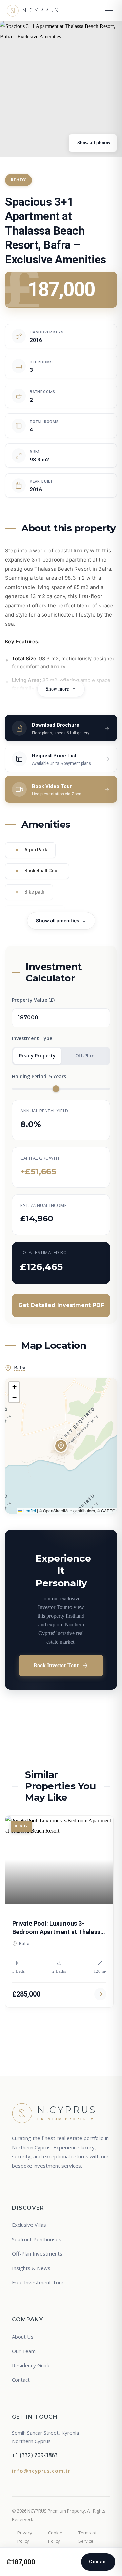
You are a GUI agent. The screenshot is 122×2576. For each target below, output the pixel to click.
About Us (23, 2337)
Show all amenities (58, 921)
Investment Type (32, 1038)
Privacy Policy (25, 2537)
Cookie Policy (55, 2537)
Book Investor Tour (56, 1665)
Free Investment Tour (38, 2282)
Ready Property (37, 1056)
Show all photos (93, 143)
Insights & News (31, 2268)
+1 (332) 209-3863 (35, 2455)
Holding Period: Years (39, 1076)
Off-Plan (85, 1056)
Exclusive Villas (29, 2225)
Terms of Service (87, 2537)
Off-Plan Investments (37, 2253)
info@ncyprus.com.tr (41, 2471)
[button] (61, 1446)
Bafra (20, 1368)
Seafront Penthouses (37, 2239)
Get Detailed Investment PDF (61, 1305)
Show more (57, 689)
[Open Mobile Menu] (109, 11)
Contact (98, 2562)
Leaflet (29, 1511)
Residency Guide (31, 2365)
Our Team (24, 2351)
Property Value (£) (33, 1000)
